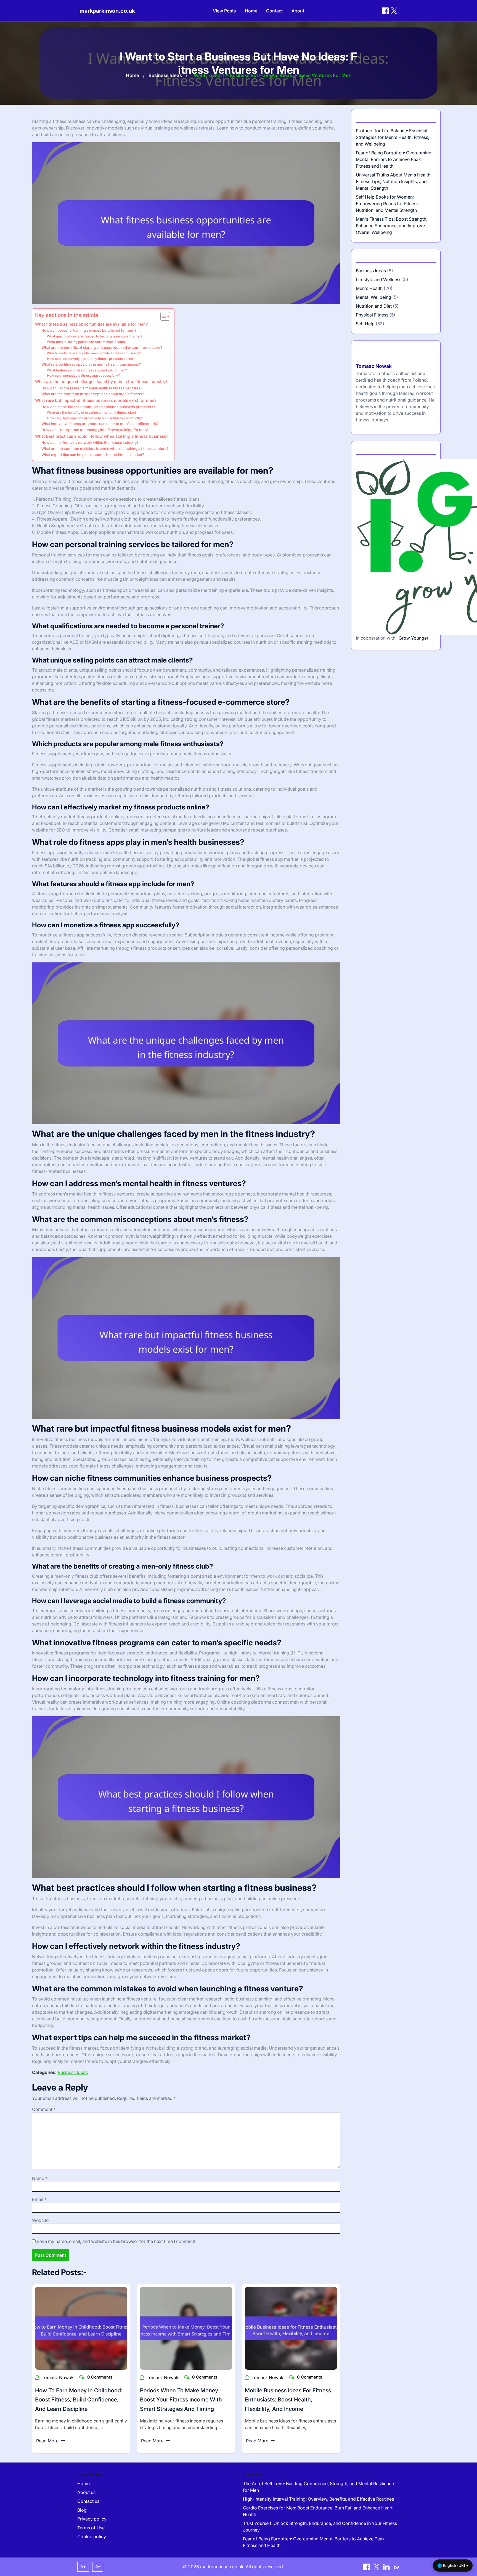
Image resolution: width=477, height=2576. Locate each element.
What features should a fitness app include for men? (87, 370)
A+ (83, 2567)
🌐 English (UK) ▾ (453, 2565)
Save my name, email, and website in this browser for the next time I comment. (117, 2241)
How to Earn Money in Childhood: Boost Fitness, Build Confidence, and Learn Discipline (79, 2400)
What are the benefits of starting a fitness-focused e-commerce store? (102, 347)
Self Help (365, 324)
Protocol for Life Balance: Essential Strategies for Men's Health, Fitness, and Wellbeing (393, 137)
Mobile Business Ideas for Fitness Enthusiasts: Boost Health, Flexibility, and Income (288, 2400)
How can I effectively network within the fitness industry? (90, 442)
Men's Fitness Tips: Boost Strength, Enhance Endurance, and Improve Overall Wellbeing (392, 226)
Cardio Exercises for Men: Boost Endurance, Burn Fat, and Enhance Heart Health (318, 2511)
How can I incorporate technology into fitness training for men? (95, 430)
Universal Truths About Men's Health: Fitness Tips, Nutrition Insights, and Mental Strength (394, 181)
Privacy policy (92, 2519)
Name (40, 2178)
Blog (82, 2510)
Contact (274, 11)
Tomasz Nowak (58, 2377)
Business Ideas (165, 75)
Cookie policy (92, 2537)
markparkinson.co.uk (107, 11)
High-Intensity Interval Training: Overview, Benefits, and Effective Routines (318, 2499)
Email (39, 2199)
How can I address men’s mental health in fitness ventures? (92, 388)
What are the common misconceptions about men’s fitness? (93, 394)
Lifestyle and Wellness (379, 279)
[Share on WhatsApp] (396, 2567)
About (298, 11)
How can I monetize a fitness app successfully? (83, 376)
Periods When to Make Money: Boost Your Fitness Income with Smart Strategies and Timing (181, 2400)
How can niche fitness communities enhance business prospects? (98, 407)
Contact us (88, 2501)
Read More (47, 2441)
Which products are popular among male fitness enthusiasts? (94, 353)
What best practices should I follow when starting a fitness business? (102, 436)
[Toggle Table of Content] (162, 316)
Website (40, 2220)
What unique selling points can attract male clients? (87, 342)
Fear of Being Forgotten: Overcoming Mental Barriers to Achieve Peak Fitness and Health (394, 159)
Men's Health (369, 288)
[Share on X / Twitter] (394, 11)
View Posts (224, 11)
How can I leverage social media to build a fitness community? (95, 418)
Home (251, 11)
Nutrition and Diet (374, 306)
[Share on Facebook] (385, 11)
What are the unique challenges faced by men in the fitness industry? (101, 382)
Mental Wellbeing (373, 297)
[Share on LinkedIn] (387, 2567)
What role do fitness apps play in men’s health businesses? (91, 364)
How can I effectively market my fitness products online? (91, 359)
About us (86, 2492)
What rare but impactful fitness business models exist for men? (96, 400)
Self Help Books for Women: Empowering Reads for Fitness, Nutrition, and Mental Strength (388, 204)
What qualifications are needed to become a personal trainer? (95, 336)
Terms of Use (91, 2528)
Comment (44, 2109)
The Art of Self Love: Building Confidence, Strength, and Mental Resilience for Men (318, 2487)
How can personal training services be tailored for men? (89, 330)
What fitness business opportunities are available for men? (92, 324)
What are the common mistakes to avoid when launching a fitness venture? (105, 448)
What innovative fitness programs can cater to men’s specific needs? (100, 424)
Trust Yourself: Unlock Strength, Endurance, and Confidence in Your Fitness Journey (320, 2527)
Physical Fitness (372, 315)
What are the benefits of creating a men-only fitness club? (92, 413)
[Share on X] (377, 2567)
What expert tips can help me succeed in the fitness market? (93, 455)
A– (98, 2567)
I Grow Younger (412, 638)
